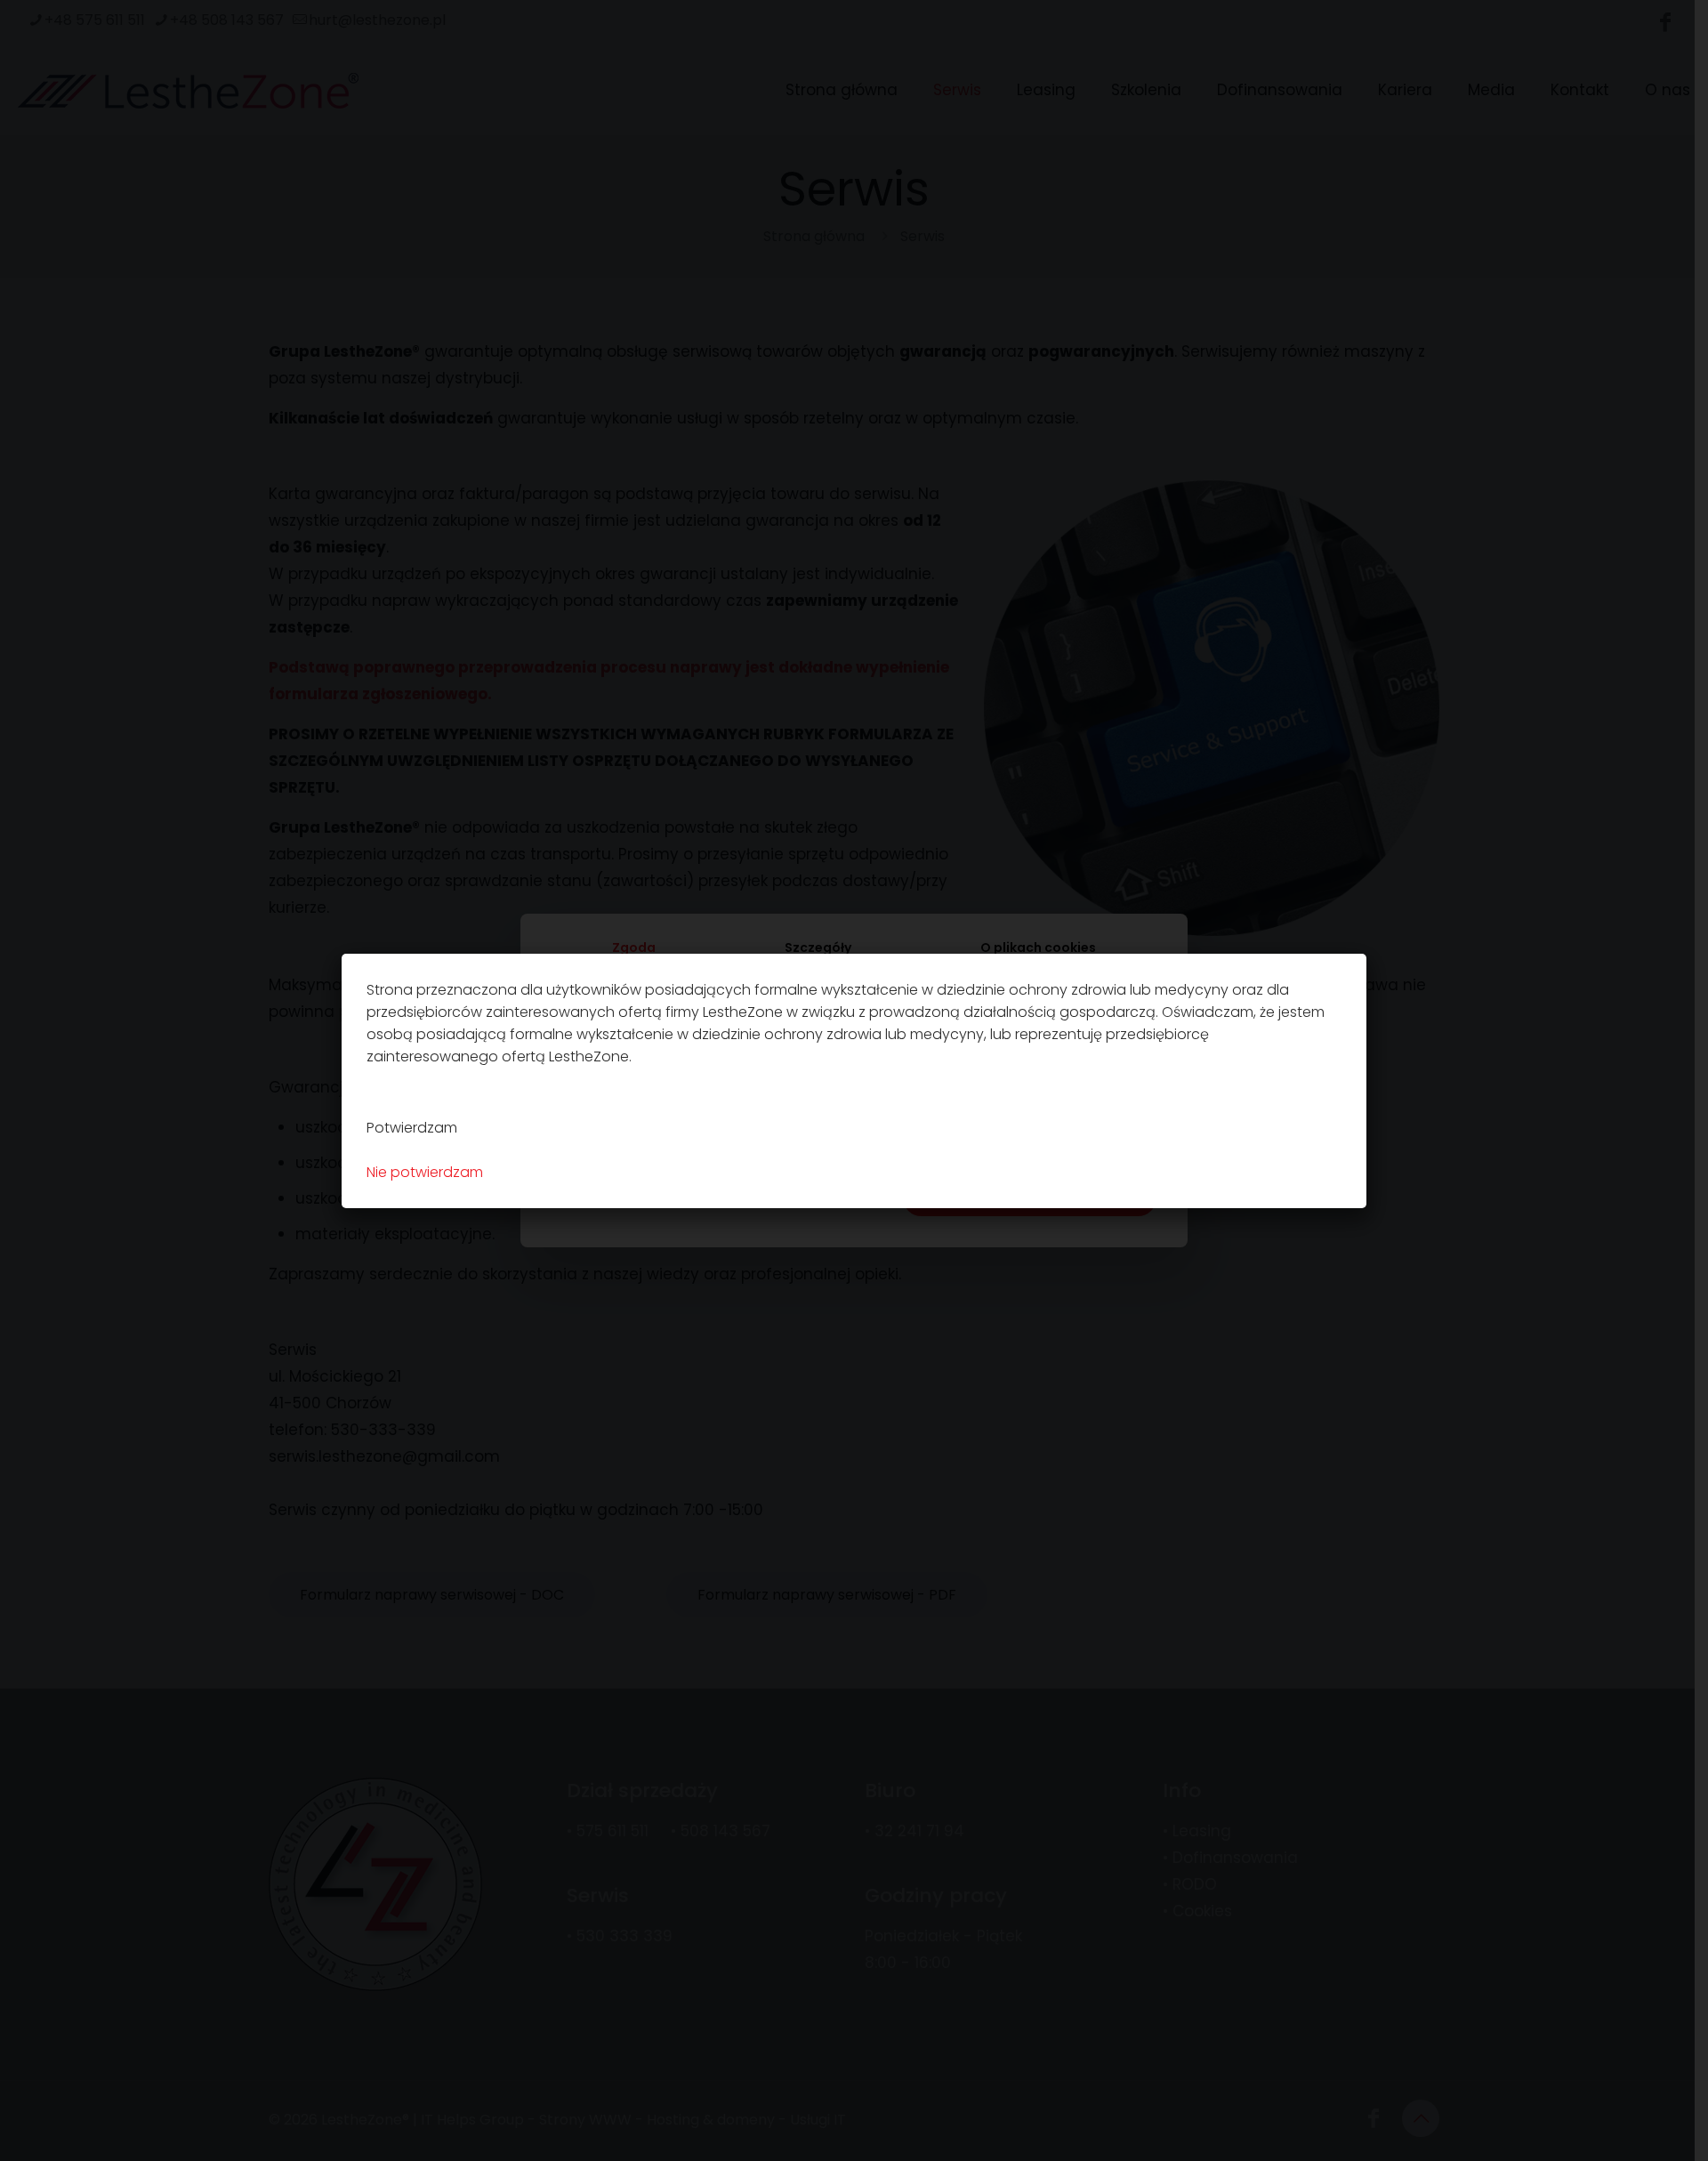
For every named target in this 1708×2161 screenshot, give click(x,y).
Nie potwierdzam (425, 1172)
